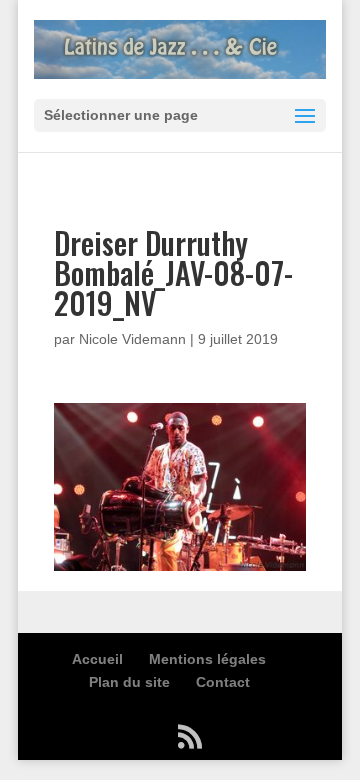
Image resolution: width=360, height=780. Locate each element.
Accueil (97, 659)
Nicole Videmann (132, 339)
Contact (223, 682)
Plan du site (129, 682)
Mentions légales (207, 659)
